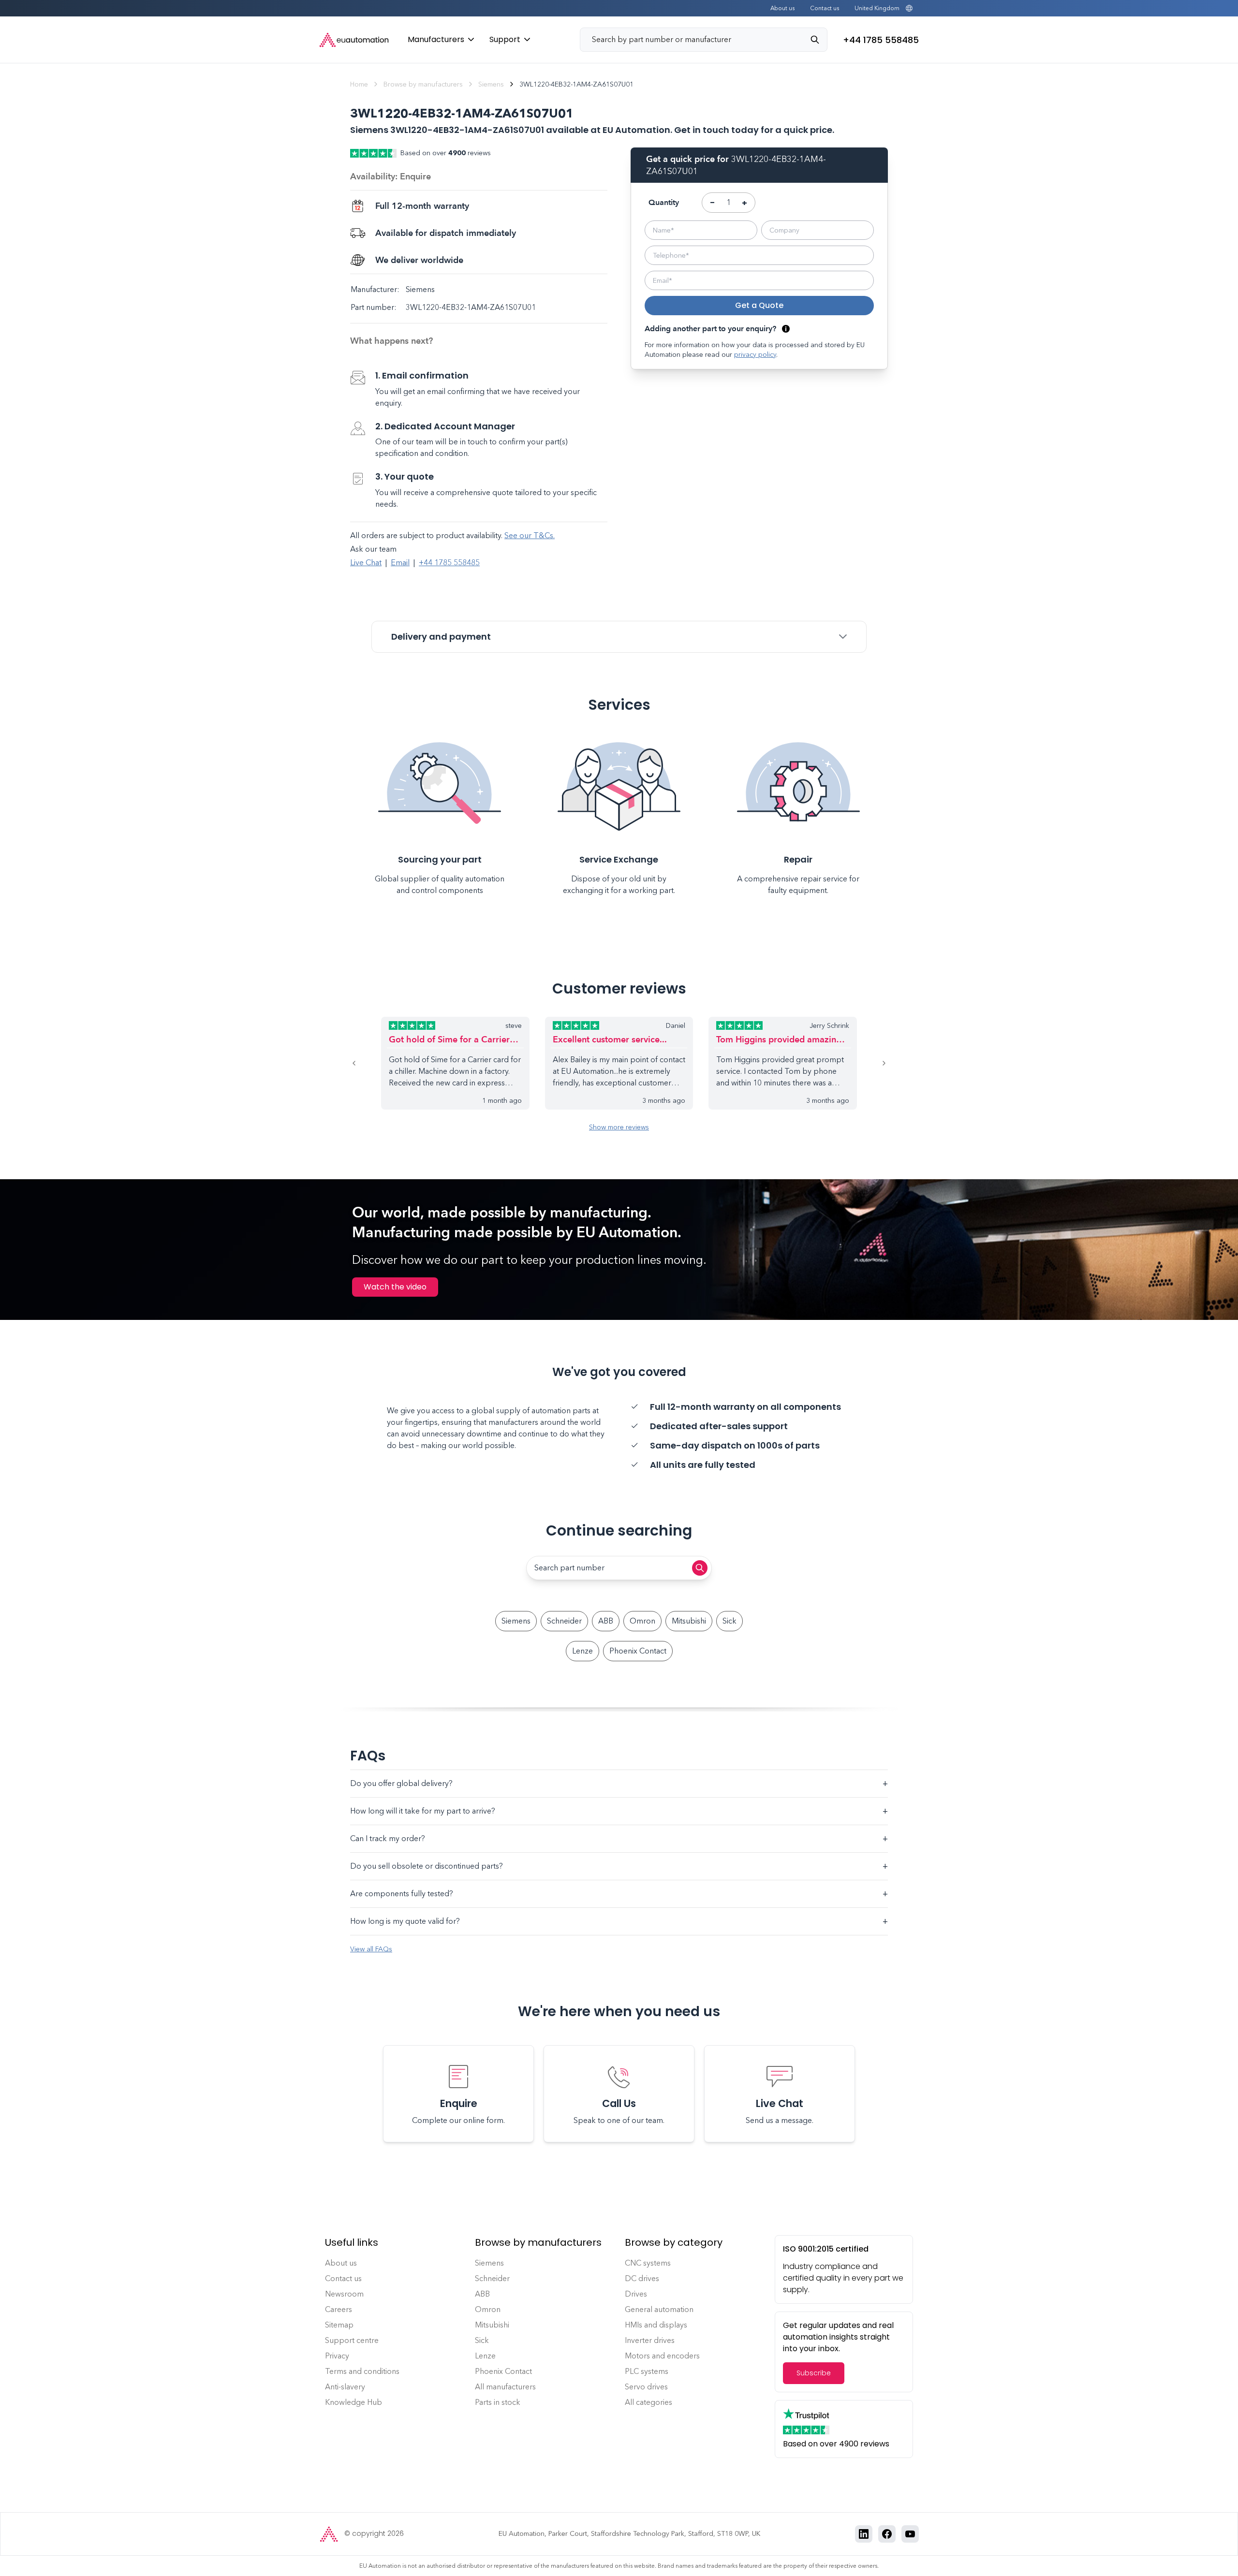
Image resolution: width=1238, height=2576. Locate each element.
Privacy (337, 2356)
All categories (648, 2402)
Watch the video (395, 1287)
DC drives (642, 2278)
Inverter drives (650, 2340)
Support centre (352, 2340)
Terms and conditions (362, 2371)
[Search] (819, 40)
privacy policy (755, 355)
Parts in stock (498, 2402)
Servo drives (646, 2387)
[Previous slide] (366, 1063)
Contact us (825, 8)
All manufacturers (505, 2387)
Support (505, 39)
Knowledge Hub (354, 2402)
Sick (730, 1621)
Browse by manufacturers (423, 84)
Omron (642, 1621)
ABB (606, 1621)
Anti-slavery (345, 2387)
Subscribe (814, 2373)
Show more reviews (619, 1127)
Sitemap (339, 2325)
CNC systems (648, 2263)
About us (782, 8)
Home (359, 84)
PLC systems (647, 2371)
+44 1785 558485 (449, 563)
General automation (659, 2309)
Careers (339, 2309)
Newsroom (344, 2294)
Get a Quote (759, 305)
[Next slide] (872, 1063)
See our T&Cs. (530, 535)
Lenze (582, 1651)
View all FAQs (371, 1949)
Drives (636, 2294)
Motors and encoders (662, 2356)
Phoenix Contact (638, 1651)
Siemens (491, 84)
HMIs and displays (656, 2325)
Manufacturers (436, 39)
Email (400, 563)
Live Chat (366, 563)
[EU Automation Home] (354, 40)
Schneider (564, 1621)
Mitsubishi (689, 1621)
